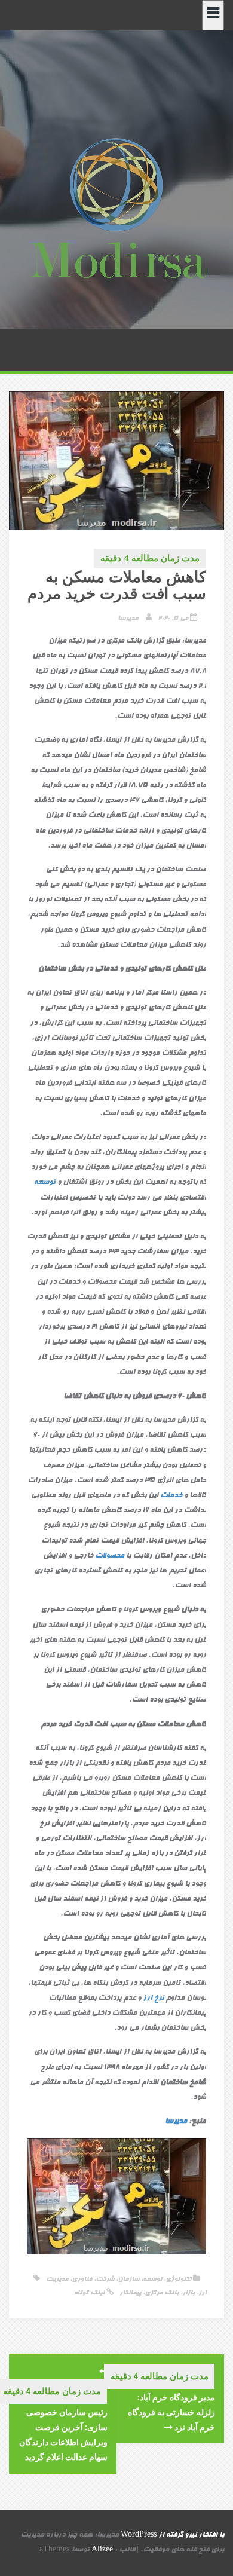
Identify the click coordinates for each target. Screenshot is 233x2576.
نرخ (159, 1999)
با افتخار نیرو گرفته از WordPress (172, 2535)
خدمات (171, 1496)
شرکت (105, 2279)
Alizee (102, 2550)
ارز (148, 1999)
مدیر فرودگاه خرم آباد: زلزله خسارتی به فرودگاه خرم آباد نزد (171, 2412)
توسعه (45, 1183)
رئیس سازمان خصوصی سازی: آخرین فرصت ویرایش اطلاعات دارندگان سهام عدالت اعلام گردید (63, 2435)
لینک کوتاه (90, 2293)
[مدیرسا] (116, 211)
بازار (188, 2293)
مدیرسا (128, 618)
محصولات (110, 1556)
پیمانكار (130, 2293)
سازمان (128, 2279)
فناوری (82, 2279)
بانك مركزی (162, 2293)
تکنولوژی (178, 2279)
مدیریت (57, 2279)
